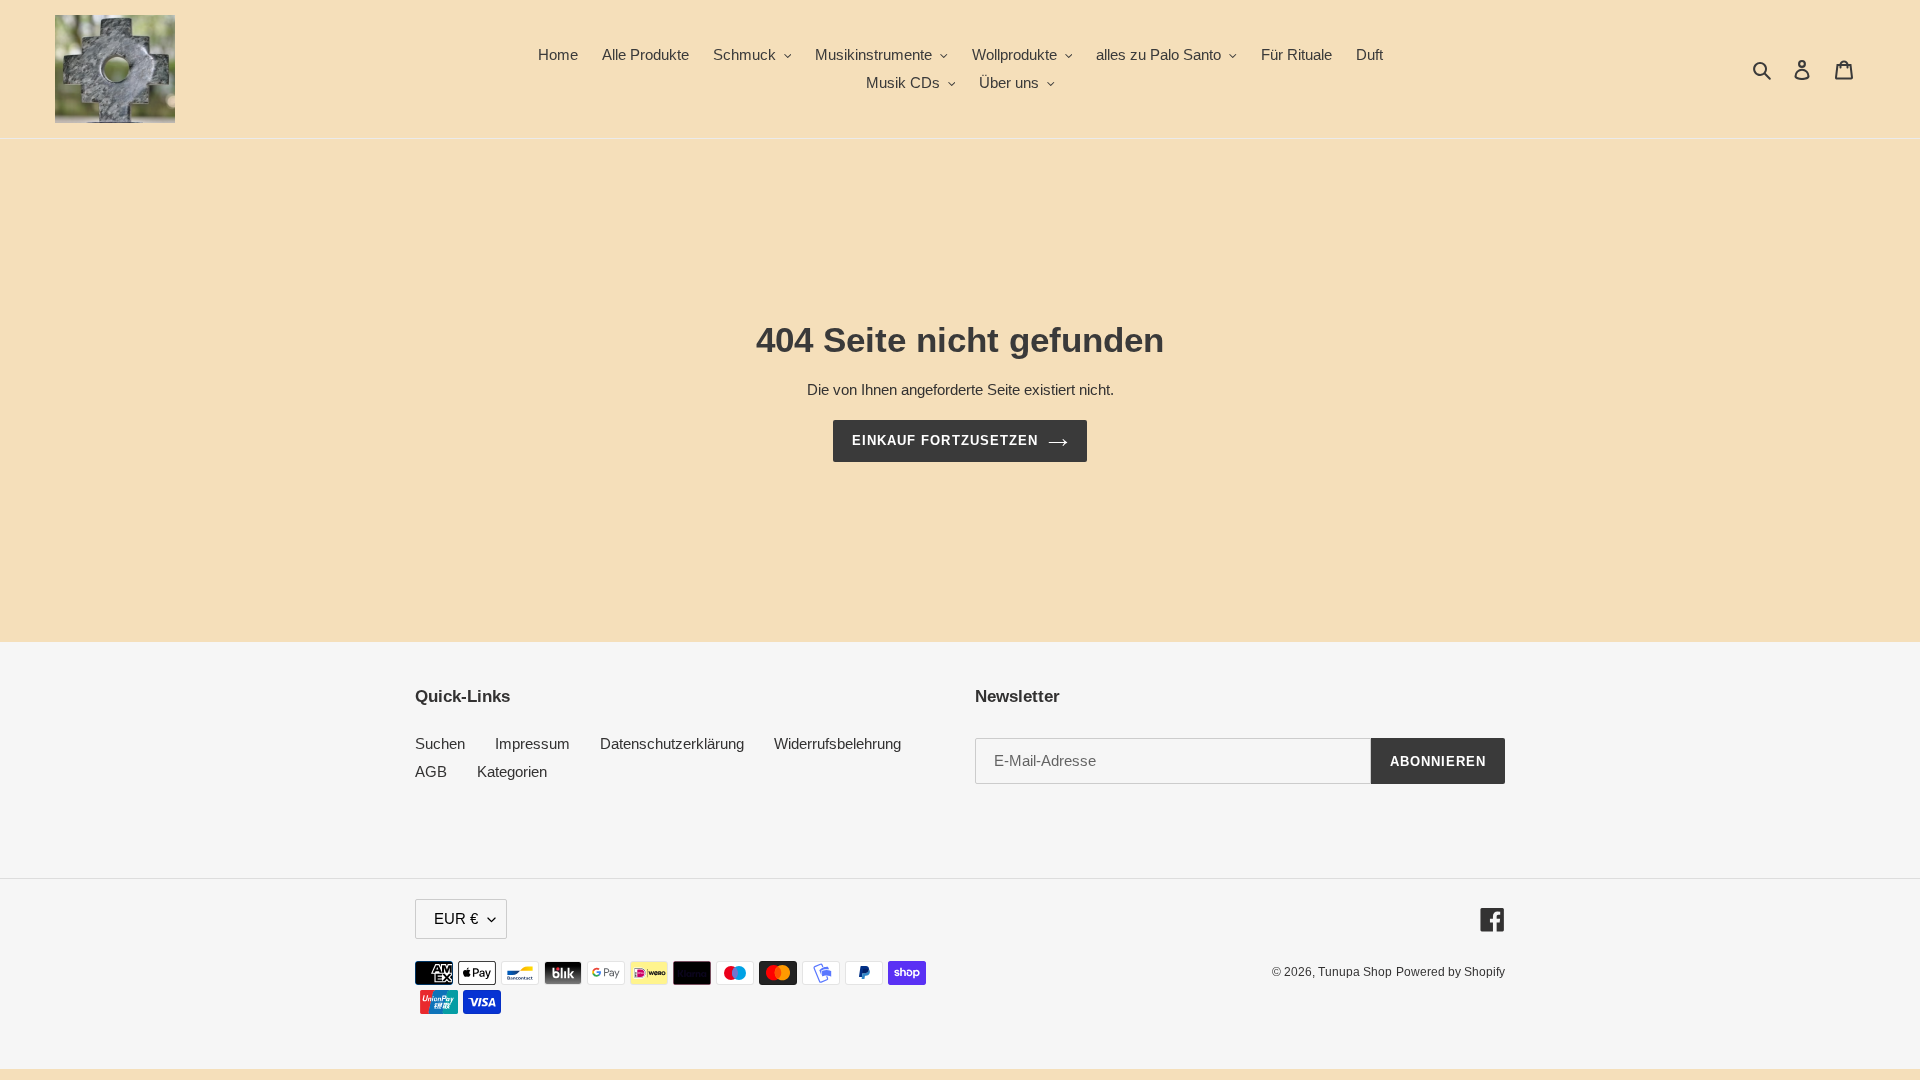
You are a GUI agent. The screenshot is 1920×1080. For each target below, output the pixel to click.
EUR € (456, 918)
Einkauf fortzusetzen (945, 440)
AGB (431, 771)
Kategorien (512, 771)
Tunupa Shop (1355, 972)
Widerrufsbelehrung (837, 743)
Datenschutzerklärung (672, 743)
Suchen (440, 743)
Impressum (532, 743)
